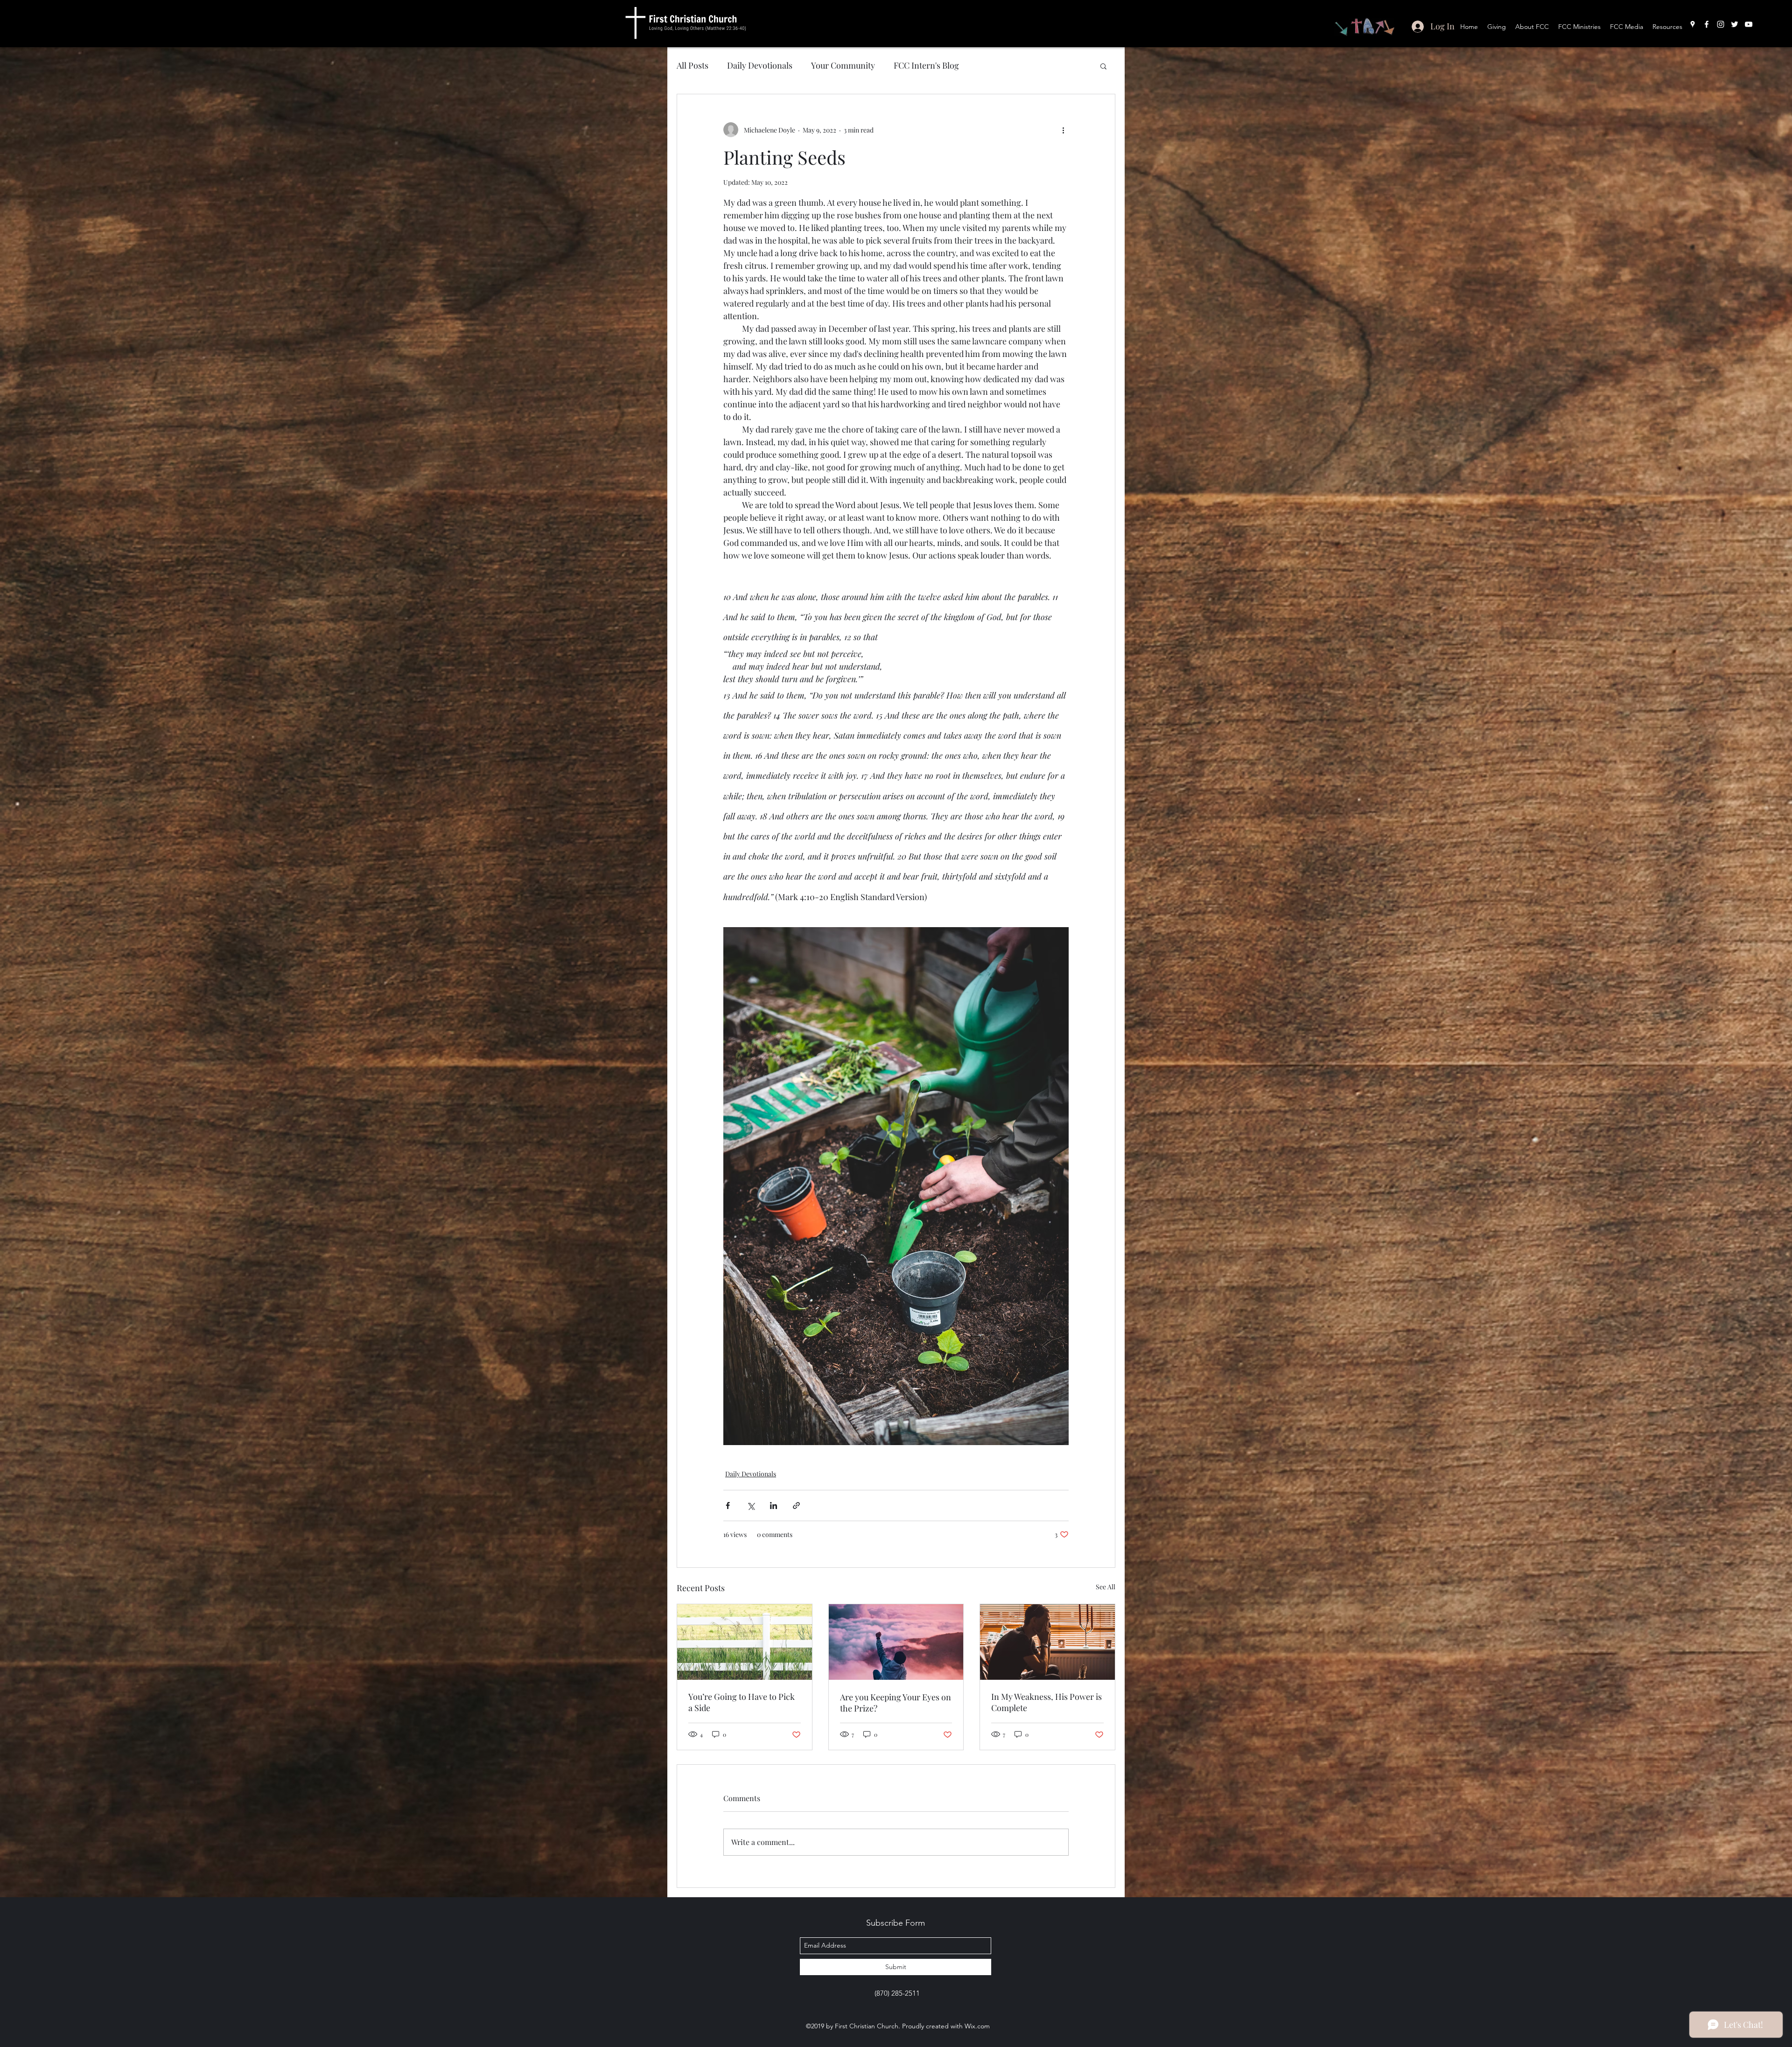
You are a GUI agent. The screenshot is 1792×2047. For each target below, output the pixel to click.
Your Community (843, 65)
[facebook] (1707, 24)
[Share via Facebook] (728, 1506)
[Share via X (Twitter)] (751, 1506)
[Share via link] (796, 1506)
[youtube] (1749, 24)
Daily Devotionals (760, 65)
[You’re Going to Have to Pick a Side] (745, 1642)
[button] (1103, 66)
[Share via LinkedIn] (773, 1506)
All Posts (693, 65)
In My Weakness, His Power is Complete (1046, 1702)
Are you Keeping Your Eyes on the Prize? (896, 1703)
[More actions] (1063, 130)
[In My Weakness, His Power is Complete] (1047, 1642)
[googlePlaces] (1693, 24)
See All (1106, 1587)
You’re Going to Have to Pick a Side (742, 1702)
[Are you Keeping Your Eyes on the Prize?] (896, 1642)
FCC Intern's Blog (926, 65)
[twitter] (1735, 24)
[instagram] (1721, 24)
